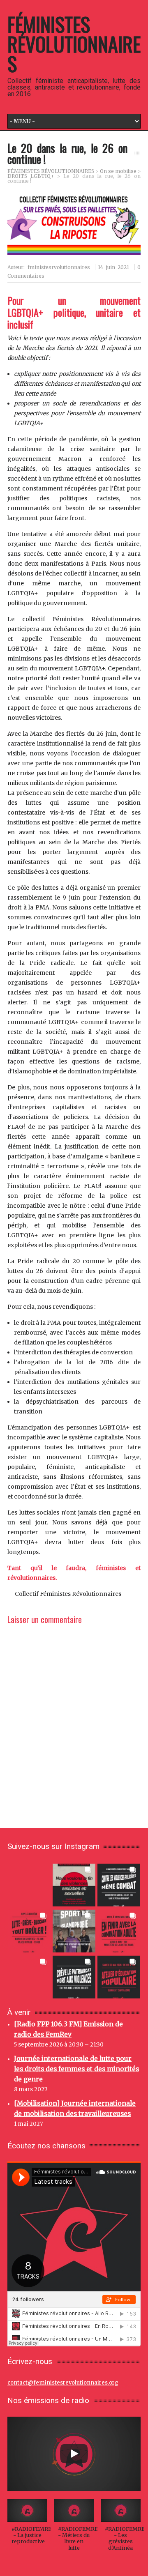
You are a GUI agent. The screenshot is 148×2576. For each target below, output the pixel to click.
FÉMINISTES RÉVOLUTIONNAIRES (74, 44)
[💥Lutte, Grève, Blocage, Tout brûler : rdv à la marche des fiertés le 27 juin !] (29, 1930)
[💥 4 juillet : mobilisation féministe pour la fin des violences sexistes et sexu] (74, 1884)
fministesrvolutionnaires (59, 267)
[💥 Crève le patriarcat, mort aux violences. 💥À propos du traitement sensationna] (74, 1976)
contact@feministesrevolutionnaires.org (63, 2383)
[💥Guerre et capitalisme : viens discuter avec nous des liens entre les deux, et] (119, 1976)
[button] (27, 2526)
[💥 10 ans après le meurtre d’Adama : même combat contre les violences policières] (119, 1884)
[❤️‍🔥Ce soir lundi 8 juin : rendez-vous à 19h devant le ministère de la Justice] (119, 1930)
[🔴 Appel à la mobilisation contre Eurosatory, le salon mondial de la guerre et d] (29, 1976)
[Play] (74, 2454)
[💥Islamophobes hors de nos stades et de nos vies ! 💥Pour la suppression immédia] (74, 1930)
